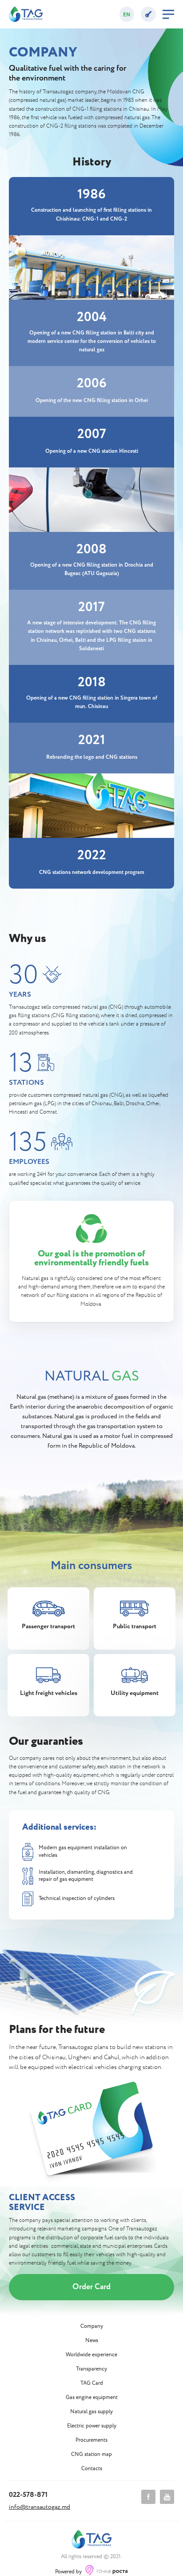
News (92, 2341)
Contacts (92, 2469)
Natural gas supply (91, 2412)
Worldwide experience (91, 2355)
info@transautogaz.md (40, 2507)
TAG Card (92, 2383)
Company (92, 2326)
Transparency (91, 2369)
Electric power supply (92, 2426)
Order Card (91, 2287)
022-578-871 (28, 2495)
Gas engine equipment (92, 2398)
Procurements (91, 2440)
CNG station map (91, 2455)
